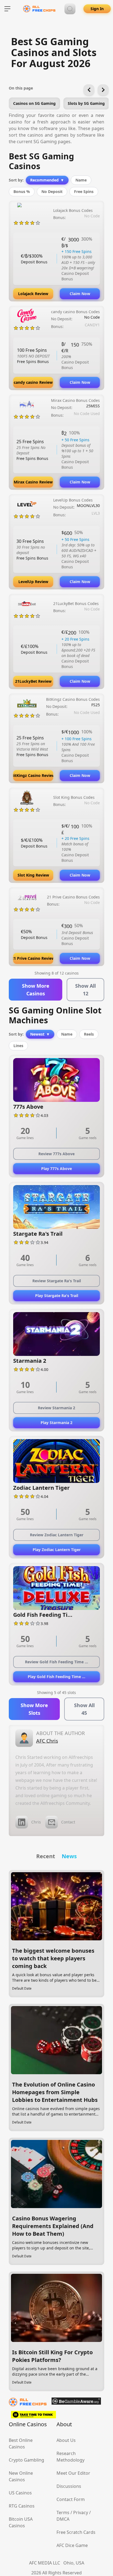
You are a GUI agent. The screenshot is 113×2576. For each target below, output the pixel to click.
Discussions (69, 2486)
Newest (40, 1034)
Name (81, 180)
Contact (68, 1822)
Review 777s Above (56, 1154)
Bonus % (22, 191)
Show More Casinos (36, 990)
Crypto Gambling (26, 2460)
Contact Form (71, 2499)
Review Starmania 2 (56, 1408)
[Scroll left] (89, 90)
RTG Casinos (22, 2506)
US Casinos (20, 2493)
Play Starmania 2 (56, 1423)
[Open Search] (70, 9)
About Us (66, 2440)
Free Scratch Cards (76, 2532)
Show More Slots (34, 1709)
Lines (18, 1046)
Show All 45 (84, 1709)
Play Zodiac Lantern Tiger (57, 1550)
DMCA (63, 2519)
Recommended (47, 180)
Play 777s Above (56, 1169)
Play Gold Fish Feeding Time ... (56, 1677)
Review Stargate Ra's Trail (57, 1281)
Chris (36, 1822)
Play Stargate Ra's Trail (57, 1296)
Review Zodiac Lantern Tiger (57, 1535)
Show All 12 (85, 990)
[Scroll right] (103, 90)
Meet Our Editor (73, 2473)
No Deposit (52, 191)
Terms (63, 2512)
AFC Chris (47, 1741)
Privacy (81, 2512)
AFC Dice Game (72, 2545)
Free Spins (84, 191)
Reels (89, 1034)
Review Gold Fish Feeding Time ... (56, 1662)
